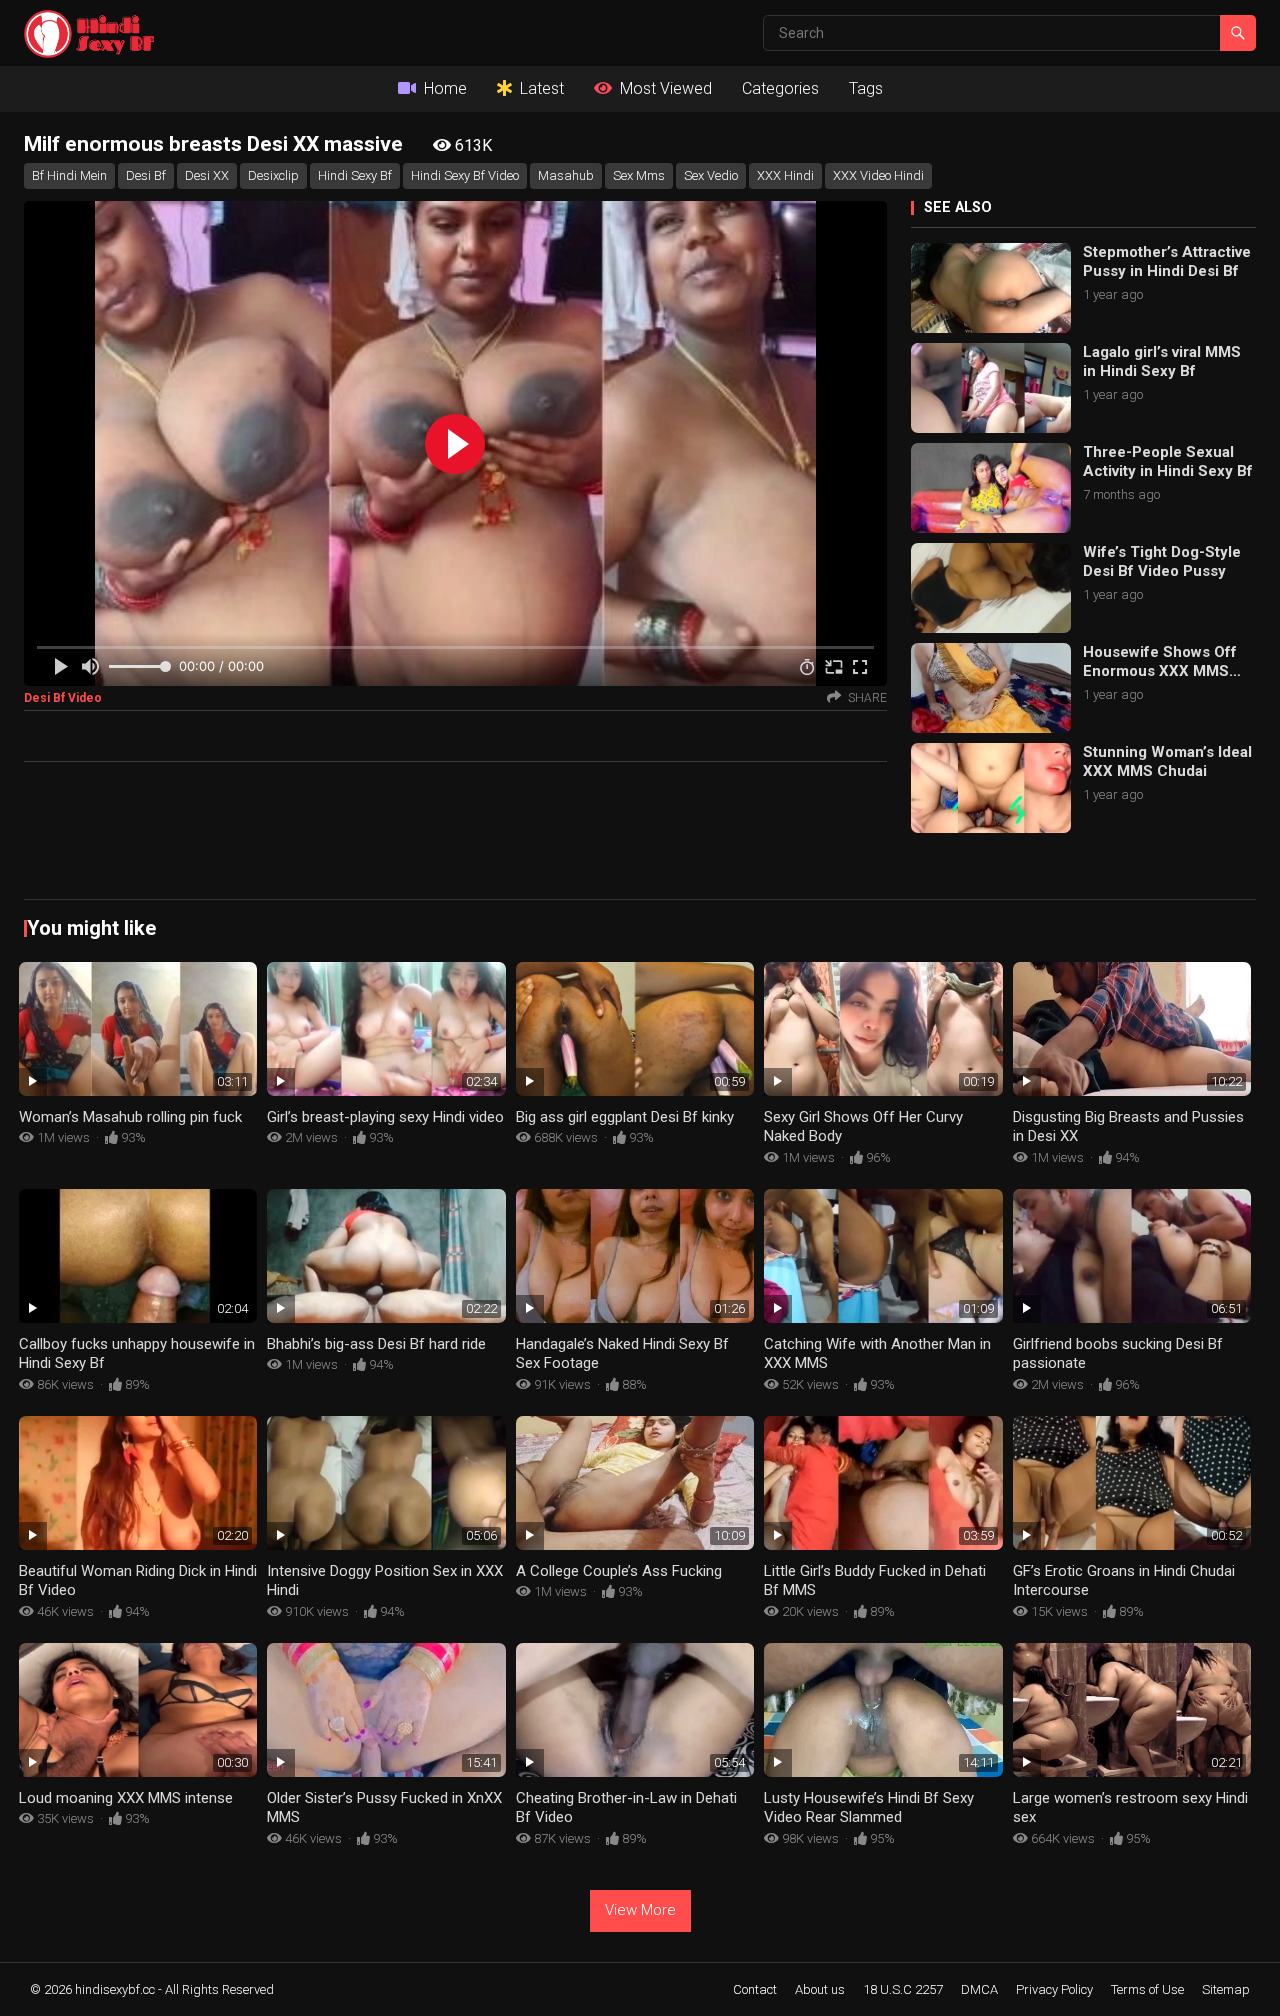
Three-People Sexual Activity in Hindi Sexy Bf (1168, 462)
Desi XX (207, 175)
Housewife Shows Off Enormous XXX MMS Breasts (1160, 662)
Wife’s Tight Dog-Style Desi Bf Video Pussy (1162, 562)
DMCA (979, 1989)
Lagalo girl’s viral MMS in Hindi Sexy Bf (1162, 362)
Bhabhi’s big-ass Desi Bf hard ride (376, 1344)
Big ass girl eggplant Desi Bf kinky (625, 1117)
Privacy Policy (1054, 1989)
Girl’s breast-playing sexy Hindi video (385, 1117)
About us (820, 1989)
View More (640, 1910)
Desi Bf (146, 175)
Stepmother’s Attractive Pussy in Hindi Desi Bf (1167, 262)
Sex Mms (639, 175)
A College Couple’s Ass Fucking (619, 1571)
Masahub (566, 175)
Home (445, 88)
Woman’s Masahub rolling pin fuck (130, 1117)
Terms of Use (1147, 1989)
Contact (755, 1989)
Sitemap (1226, 1989)
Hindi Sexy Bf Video (465, 175)
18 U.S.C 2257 (903, 1989)
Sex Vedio (711, 175)
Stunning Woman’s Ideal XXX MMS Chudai (1167, 762)
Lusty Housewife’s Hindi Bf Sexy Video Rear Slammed (869, 1808)
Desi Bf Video (63, 698)
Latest (542, 88)
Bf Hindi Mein (69, 175)
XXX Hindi (785, 175)
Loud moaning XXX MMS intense (126, 1798)
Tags (866, 88)
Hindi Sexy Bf (355, 175)
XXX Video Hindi (878, 175)
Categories (780, 88)
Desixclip (273, 175)
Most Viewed (666, 88)
